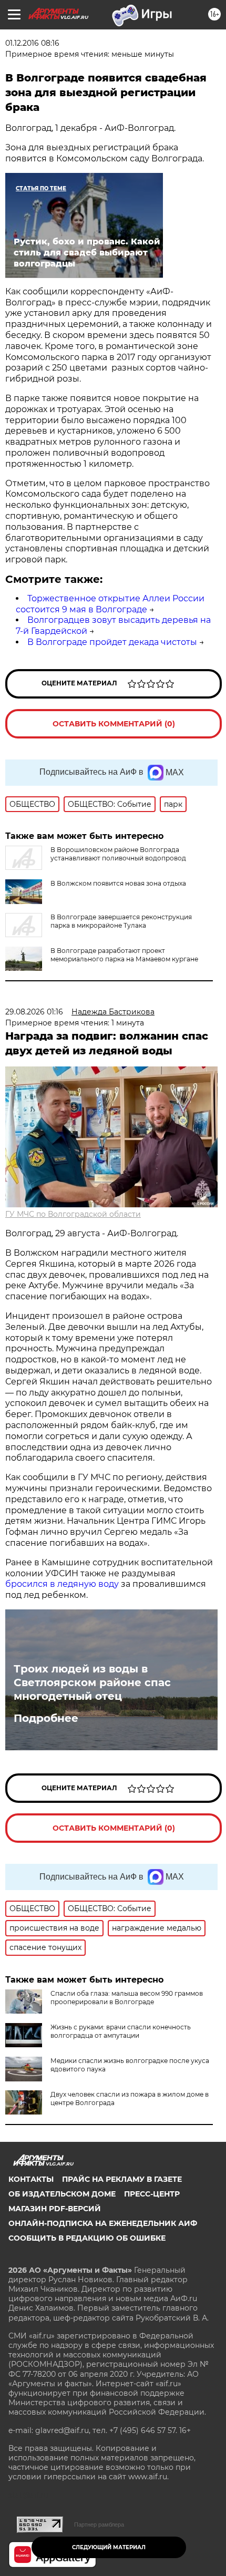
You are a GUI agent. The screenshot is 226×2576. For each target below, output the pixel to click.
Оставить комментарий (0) (114, 724)
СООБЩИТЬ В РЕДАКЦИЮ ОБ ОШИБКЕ (87, 2238)
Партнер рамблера (99, 2524)
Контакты (31, 2179)
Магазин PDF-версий (55, 2209)
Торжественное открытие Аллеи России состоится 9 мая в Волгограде (110, 604)
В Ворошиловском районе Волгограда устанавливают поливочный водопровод (118, 854)
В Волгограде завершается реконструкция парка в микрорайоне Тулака (121, 921)
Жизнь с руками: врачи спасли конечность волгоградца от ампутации (121, 2031)
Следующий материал (109, 2547)
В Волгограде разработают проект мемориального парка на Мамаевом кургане (124, 955)
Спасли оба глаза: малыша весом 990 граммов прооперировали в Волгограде (127, 1998)
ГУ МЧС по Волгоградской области (73, 1214)
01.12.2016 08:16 (32, 43)
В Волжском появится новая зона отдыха (118, 883)
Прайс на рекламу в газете (122, 2179)
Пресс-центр (152, 2194)
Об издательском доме (62, 2194)
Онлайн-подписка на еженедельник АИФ (103, 2223)
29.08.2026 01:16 (34, 1012)
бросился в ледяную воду (62, 1584)
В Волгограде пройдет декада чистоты (112, 642)
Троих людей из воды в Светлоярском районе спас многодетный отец (92, 1682)
